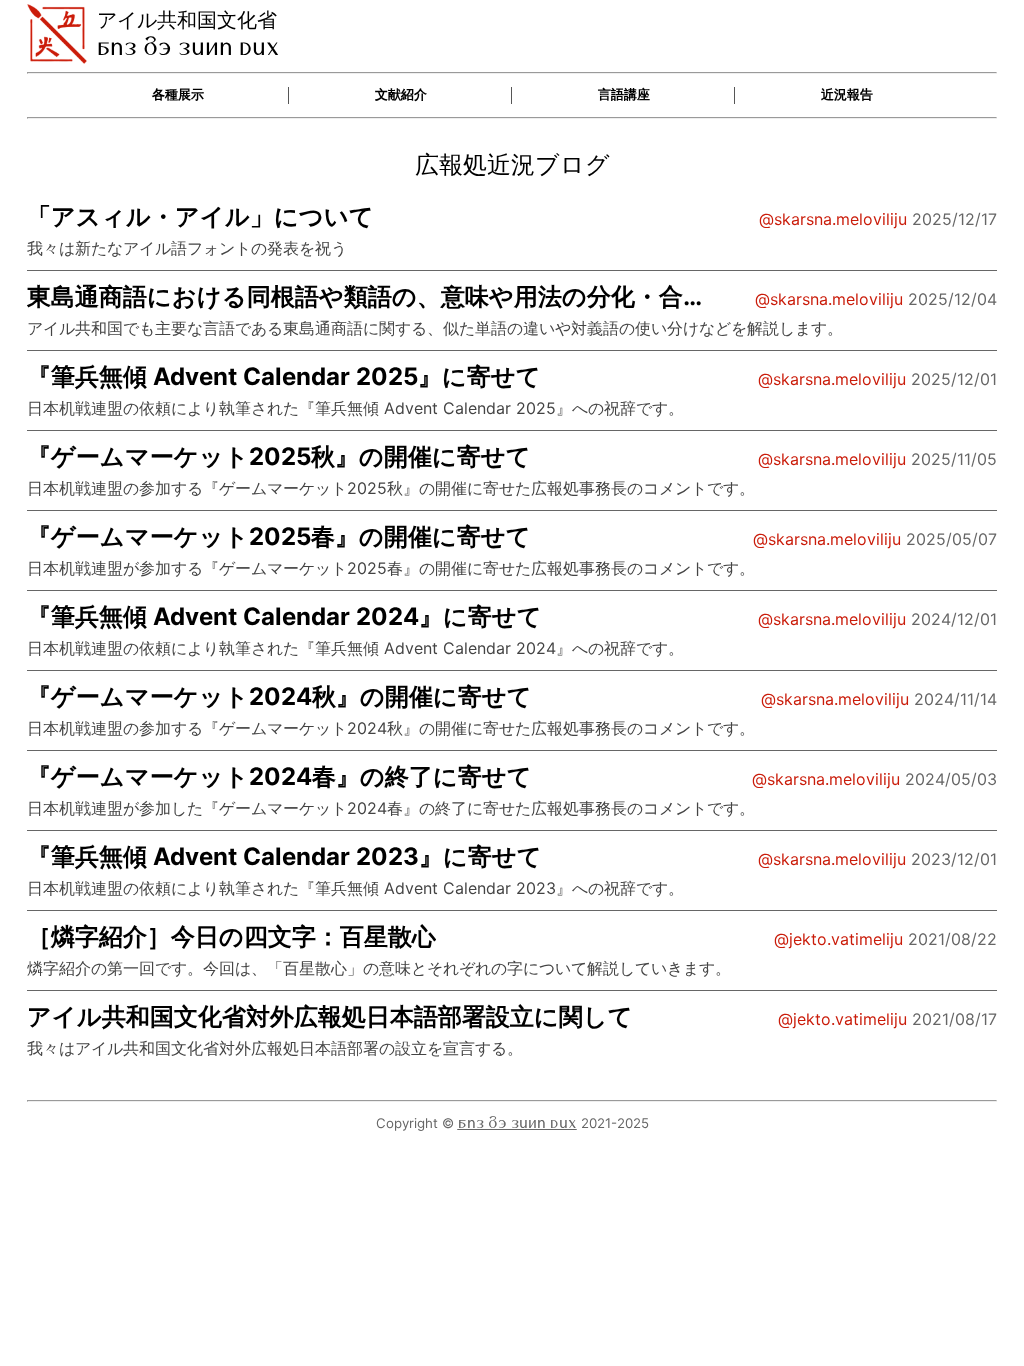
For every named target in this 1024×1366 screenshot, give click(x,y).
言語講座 (624, 94)
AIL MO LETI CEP (517, 1123)
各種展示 (178, 94)
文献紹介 (401, 94)
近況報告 (847, 94)
